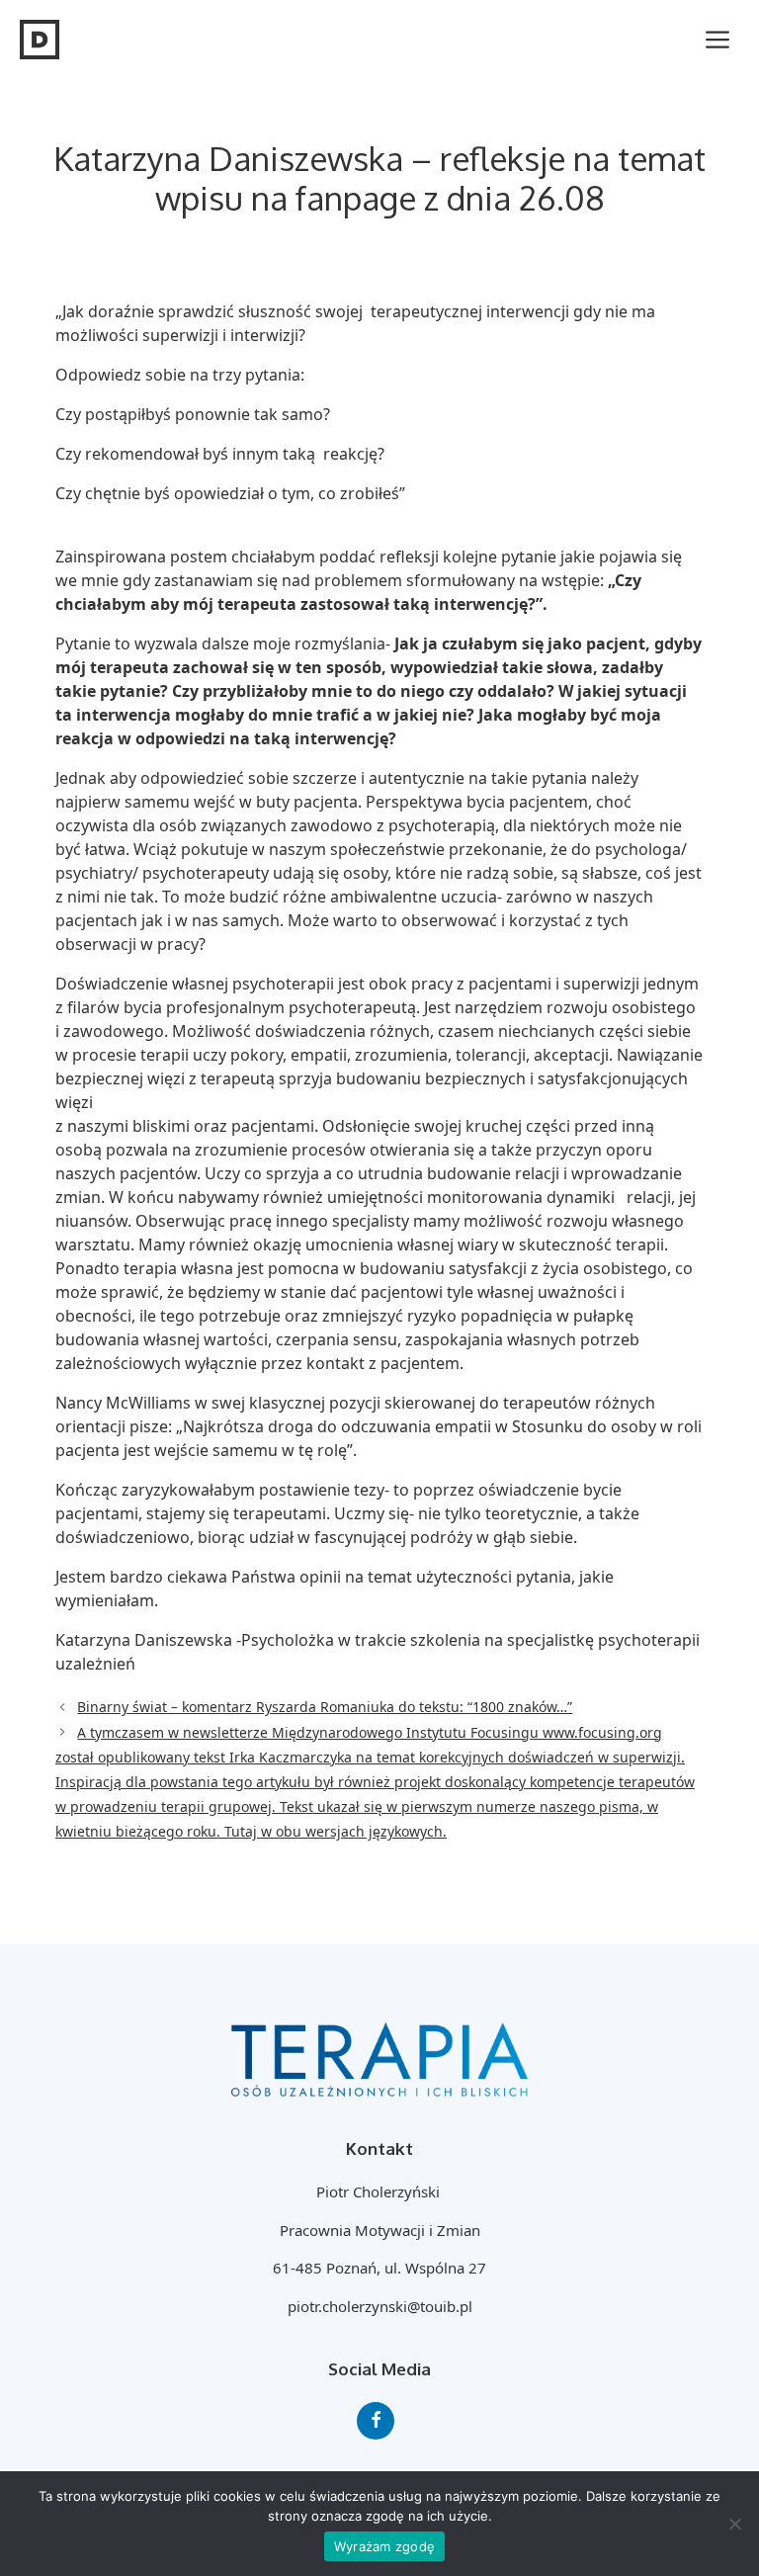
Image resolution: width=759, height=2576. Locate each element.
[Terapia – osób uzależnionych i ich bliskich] (40, 40)
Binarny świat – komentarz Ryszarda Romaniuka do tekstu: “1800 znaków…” (325, 1707)
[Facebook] (376, 2421)
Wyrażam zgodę (384, 2546)
